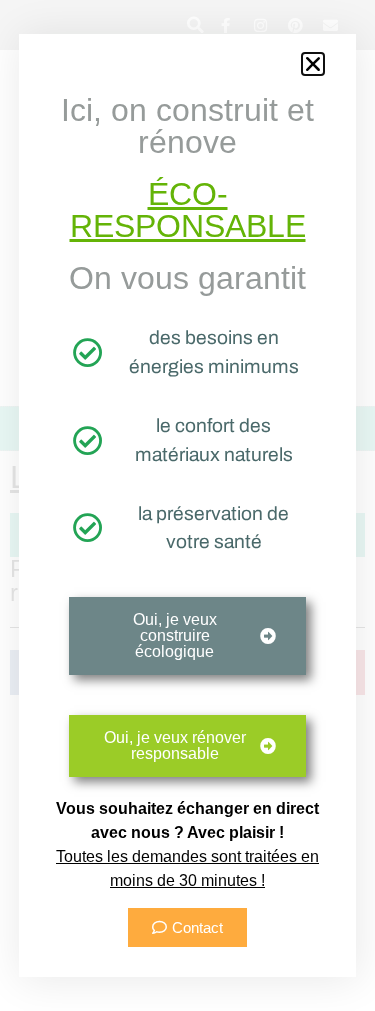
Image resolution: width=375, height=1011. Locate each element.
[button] (313, 64)
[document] (187, 505)
